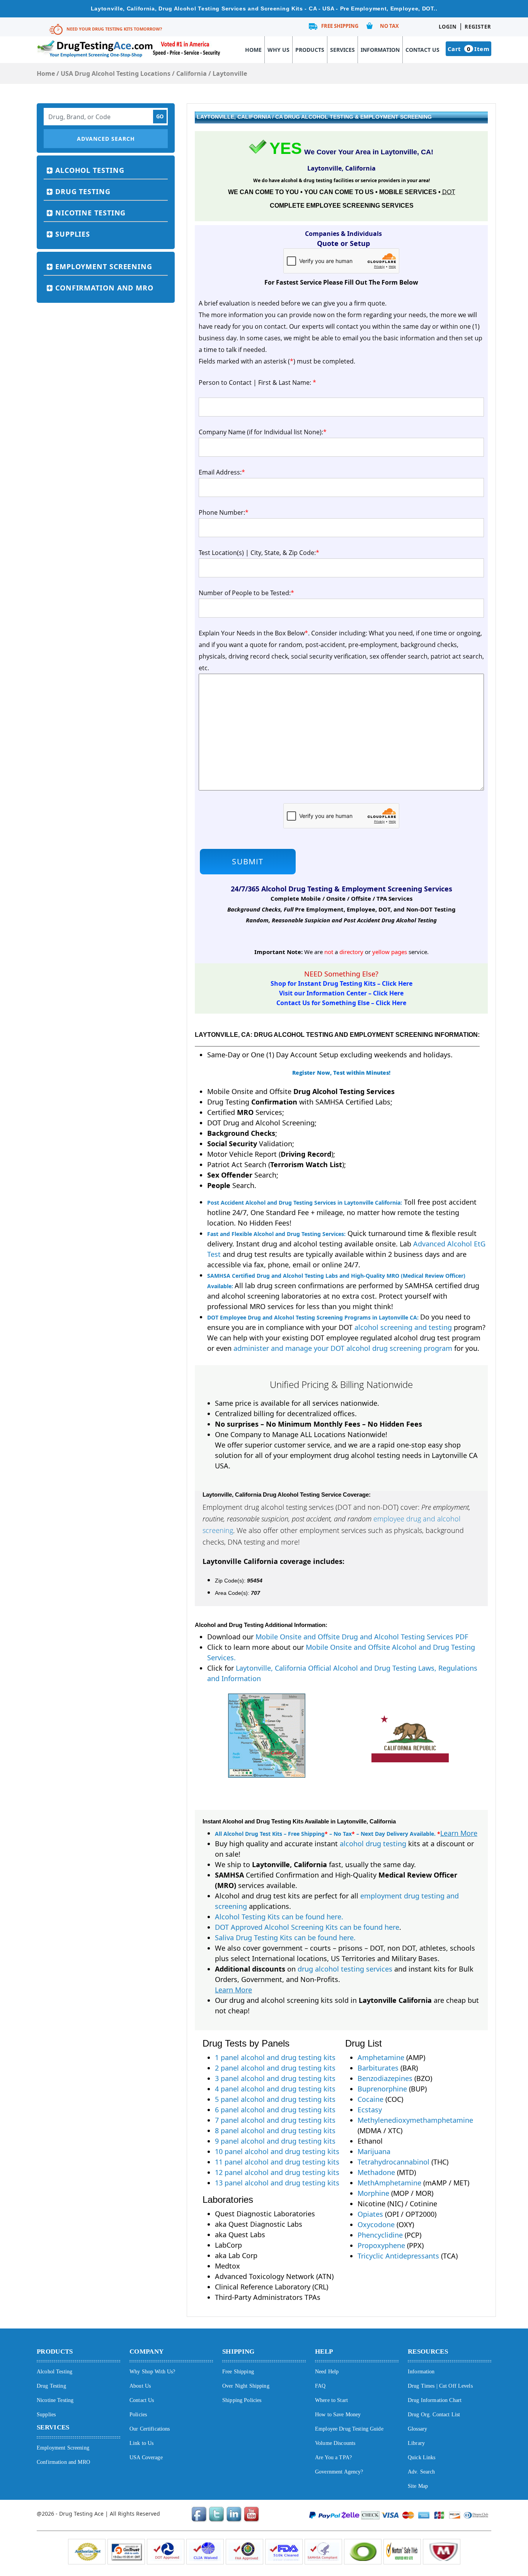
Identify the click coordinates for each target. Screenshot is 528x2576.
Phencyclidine (380, 2235)
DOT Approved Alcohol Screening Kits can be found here (307, 1927)
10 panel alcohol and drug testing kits (277, 2151)
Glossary (417, 2429)
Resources (428, 2352)
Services (342, 50)
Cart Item (468, 49)
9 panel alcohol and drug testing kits (275, 2141)
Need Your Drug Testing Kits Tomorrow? (114, 29)
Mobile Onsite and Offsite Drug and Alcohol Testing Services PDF (362, 1637)
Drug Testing (83, 191)
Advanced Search (106, 139)
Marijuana (374, 2151)
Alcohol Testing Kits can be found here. (279, 1917)
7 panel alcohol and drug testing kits (275, 2120)
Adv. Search (422, 2472)
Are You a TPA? (333, 2457)
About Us (140, 2386)
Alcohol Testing (90, 170)
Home (253, 50)
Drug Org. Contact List (434, 2415)
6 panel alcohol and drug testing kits (275, 2110)
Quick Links (422, 2457)
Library (416, 2443)
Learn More (459, 1833)
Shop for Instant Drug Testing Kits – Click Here (341, 983)
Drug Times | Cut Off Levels (440, 2386)
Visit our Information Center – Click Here (341, 993)
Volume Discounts (335, 2443)
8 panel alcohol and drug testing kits (275, 2130)
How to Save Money (338, 2415)
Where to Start (331, 2400)
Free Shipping (340, 26)
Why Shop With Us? (152, 2372)
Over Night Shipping (246, 2386)
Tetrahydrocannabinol (393, 2162)
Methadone (376, 2172)
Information (380, 50)
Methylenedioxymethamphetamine (415, 2120)
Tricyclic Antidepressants (398, 2256)
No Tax (389, 26)
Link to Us (141, 2443)
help (324, 2352)
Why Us (278, 50)
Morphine (373, 2193)
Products (310, 50)
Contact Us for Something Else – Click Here (341, 1003)
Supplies (73, 234)
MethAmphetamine (389, 2183)
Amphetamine (381, 2057)
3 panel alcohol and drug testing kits (275, 2078)
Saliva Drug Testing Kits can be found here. (285, 1938)
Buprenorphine (382, 2089)
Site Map (418, 2486)
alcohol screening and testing (403, 1327)
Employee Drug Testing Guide (349, 2429)
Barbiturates (378, 2068)
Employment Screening (104, 266)
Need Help (327, 2372)
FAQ (320, 2386)
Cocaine (370, 2099)
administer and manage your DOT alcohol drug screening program (343, 1348)
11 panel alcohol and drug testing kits (277, 2162)
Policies (138, 2415)
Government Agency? (339, 2472)
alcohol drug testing (373, 1844)
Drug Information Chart (435, 2400)
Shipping (238, 2352)
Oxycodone (376, 2224)
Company (146, 2352)
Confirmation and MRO (104, 288)
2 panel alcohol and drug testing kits (275, 2068)
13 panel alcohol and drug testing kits (277, 2183)
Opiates (370, 2214)
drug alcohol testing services (345, 1969)
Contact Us (422, 50)
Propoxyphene (381, 2245)
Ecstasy (370, 2110)
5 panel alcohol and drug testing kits (275, 2099)
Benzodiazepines (385, 2078)
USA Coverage (146, 2457)
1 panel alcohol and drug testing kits (275, 2057)
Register (478, 27)
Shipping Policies (242, 2400)
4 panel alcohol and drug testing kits (275, 2089)
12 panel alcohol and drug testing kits (277, 2172)
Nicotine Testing (90, 213)
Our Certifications (150, 2429)
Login (448, 27)
